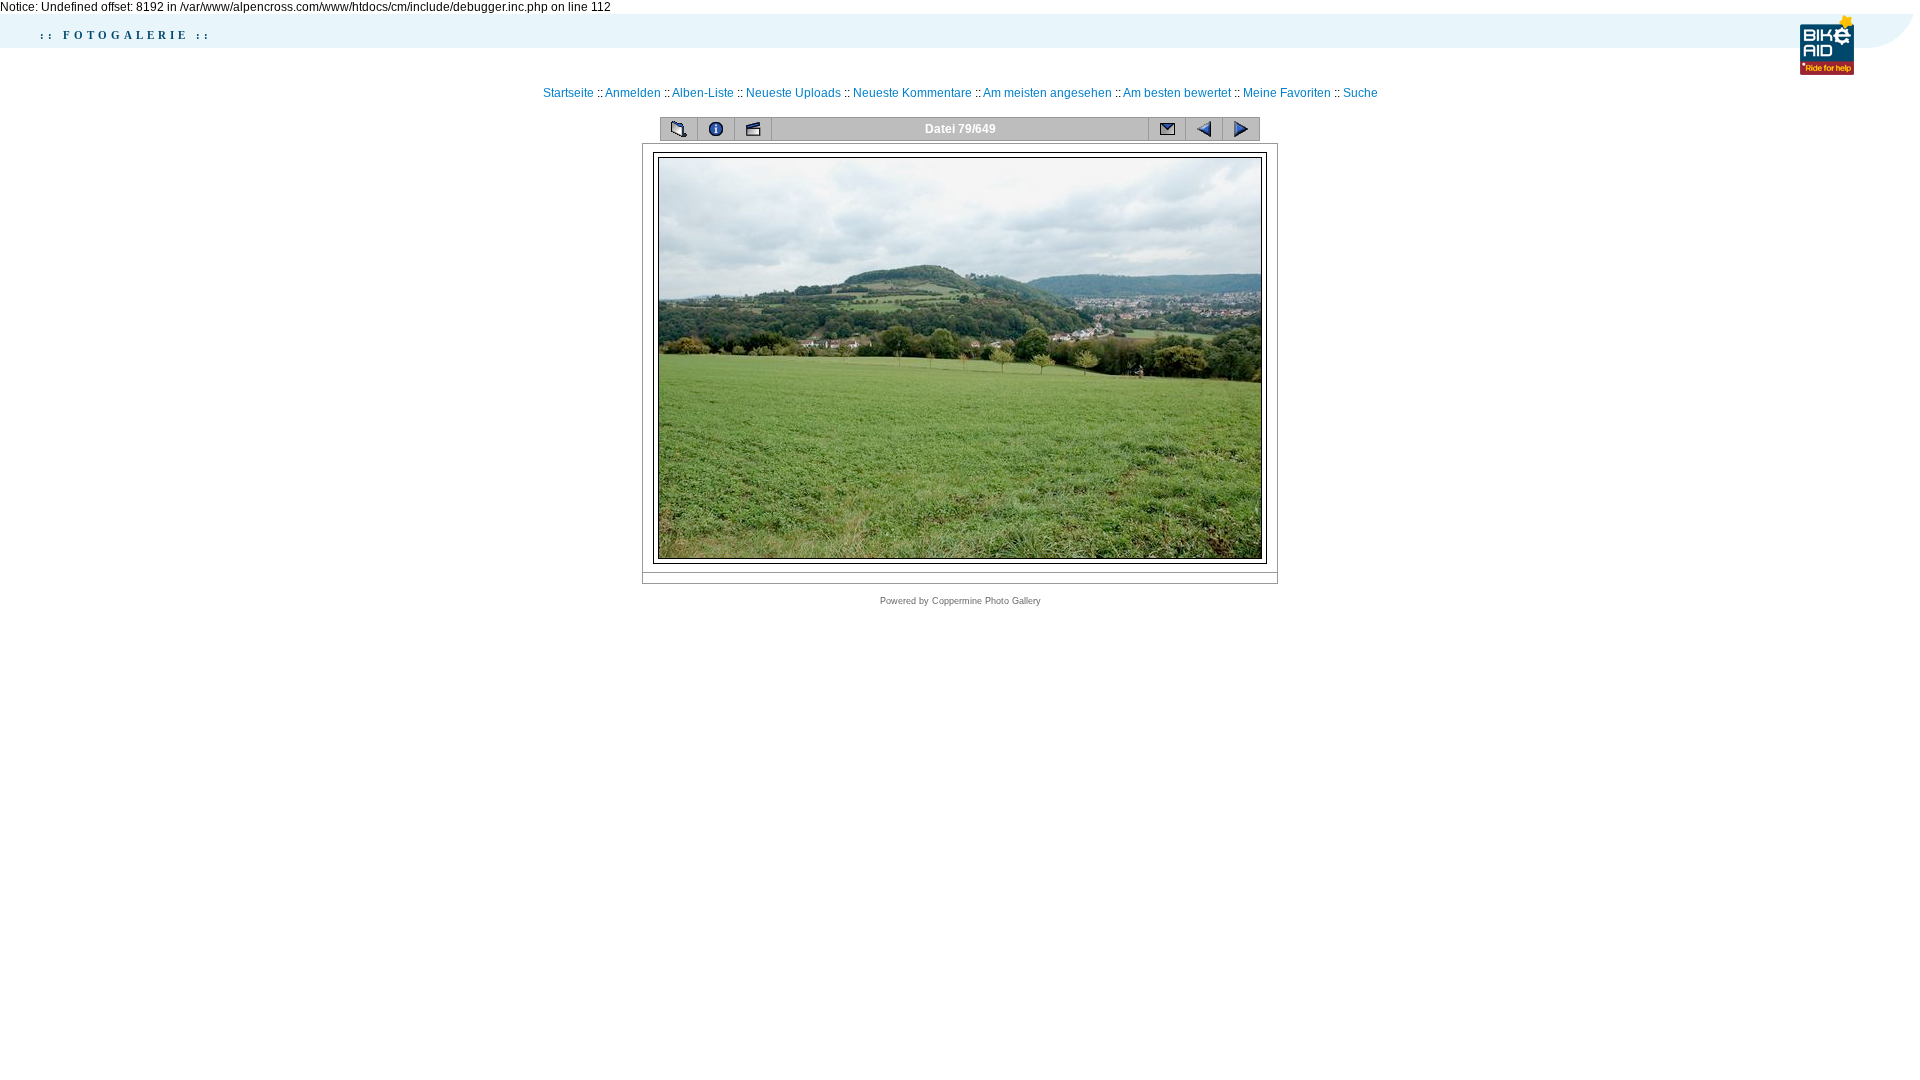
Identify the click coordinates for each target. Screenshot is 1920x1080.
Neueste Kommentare (912, 93)
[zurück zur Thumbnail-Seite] (679, 129)
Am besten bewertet (1177, 93)
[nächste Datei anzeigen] (1241, 129)
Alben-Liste (703, 93)
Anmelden (633, 93)
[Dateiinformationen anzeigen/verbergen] (716, 129)
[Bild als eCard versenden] (1167, 129)
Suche (1360, 93)
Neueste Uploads (793, 93)
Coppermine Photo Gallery (986, 601)
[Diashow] (753, 129)
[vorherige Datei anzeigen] (1204, 129)
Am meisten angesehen (1047, 93)
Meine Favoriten (1287, 93)
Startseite (568, 93)
